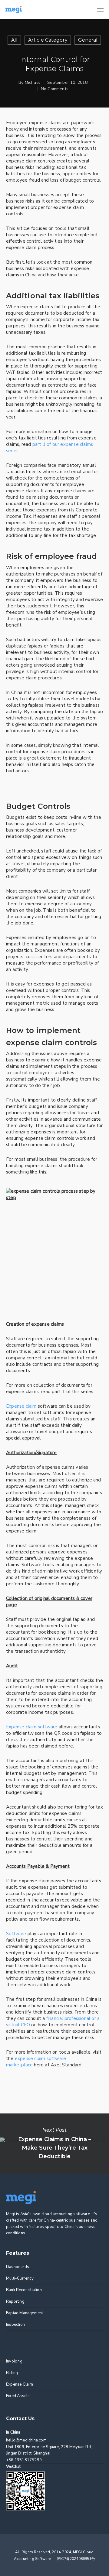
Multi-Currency (20, 2278)
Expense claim (21, 1406)
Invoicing (14, 2361)
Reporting (15, 2301)
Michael (32, 82)
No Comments (55, 89)
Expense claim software (32, 1727)
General (88, 40)
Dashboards (18, 2267)
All (14, 40)
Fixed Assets (18, 2396)
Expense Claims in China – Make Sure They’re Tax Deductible (54, 2144)
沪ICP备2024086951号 (76, 2559)
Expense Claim (20, 2384)
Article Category (48, 40)
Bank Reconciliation (24, 2290)
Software (16, 1934)
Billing (12, 2373)
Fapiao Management (25, 2313)
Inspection (15, 2325)
